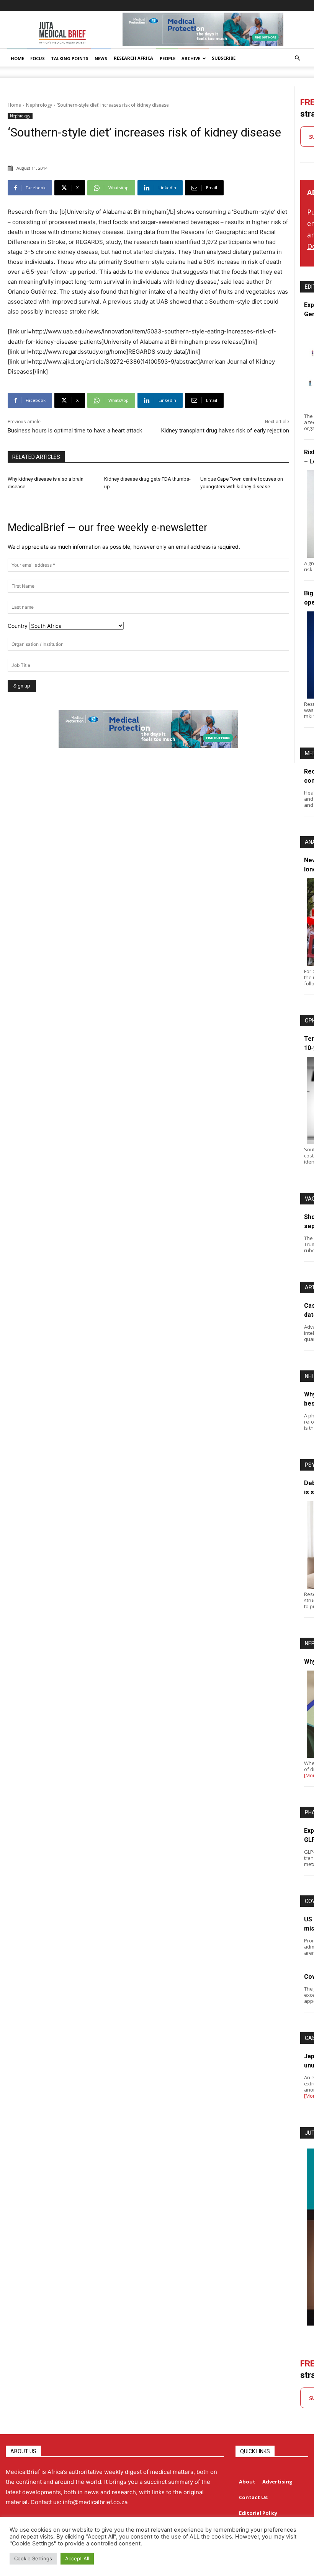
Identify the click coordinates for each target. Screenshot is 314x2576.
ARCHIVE (191, 58)
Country (18, 626)
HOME (17, 58)
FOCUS (38, 58)
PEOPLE (168, 58)
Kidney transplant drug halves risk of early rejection (225, 431)
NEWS (101, 58)
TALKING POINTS (70, 58)
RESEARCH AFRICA (133, 58)
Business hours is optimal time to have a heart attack (75, 431)
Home (14, 105)
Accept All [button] (77, 2558)
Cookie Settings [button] (33, 2558)
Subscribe (224, 58)
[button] (297, 58)
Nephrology (39, 105)
